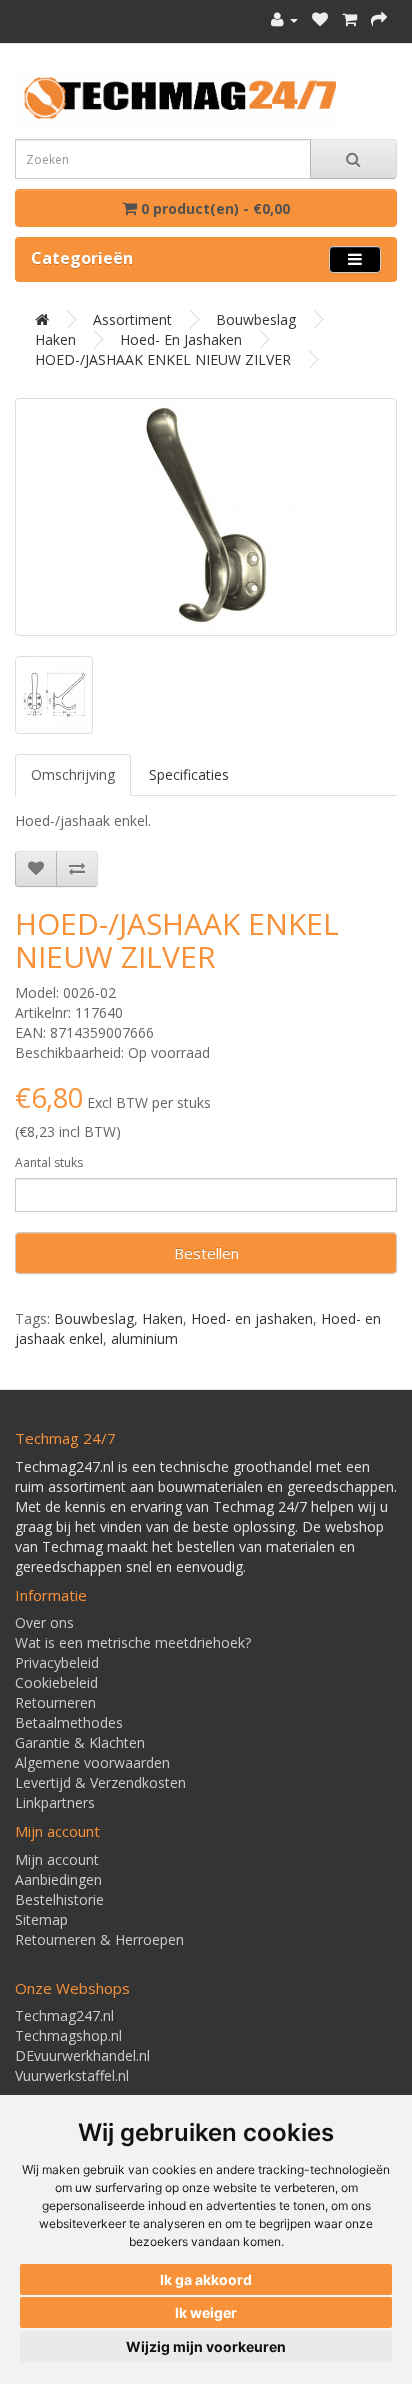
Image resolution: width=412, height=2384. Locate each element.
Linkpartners (55, 1802)
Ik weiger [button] (206, 2312)
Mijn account (57, 1859)
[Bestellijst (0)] (320, 19)
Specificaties (189, 774)
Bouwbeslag (256, 319)
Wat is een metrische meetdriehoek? (133, 1642)
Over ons (44, 1622)
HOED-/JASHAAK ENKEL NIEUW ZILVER (163, 359)
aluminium (144, 1338)
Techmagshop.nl (68, 2035)
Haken (55, 339)
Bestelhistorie (59, 1899)
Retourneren (55, 1702)
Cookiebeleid (56, 1682)
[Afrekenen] (379, 19)
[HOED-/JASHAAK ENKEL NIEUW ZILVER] (206, 517)
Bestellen (206, 1253)
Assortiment (132, 319)
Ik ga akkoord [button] (206, 2279)
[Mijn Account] (284, 19)
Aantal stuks (49, 1162)
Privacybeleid (57, 1662)
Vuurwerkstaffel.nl (72, 2075)
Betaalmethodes (69, 1722)
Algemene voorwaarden (92, 1762)
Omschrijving (73, 774)
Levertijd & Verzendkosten (100, 1782)
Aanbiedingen (58, 1879)
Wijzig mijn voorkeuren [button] (206, 2346)
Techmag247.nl (64, 2015)
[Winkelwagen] (349, 19)
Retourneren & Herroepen (99, 1939)
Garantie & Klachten (80, 1742)
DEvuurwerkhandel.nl (82, 2055)
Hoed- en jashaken (181, 339)
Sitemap (41, 1919)
